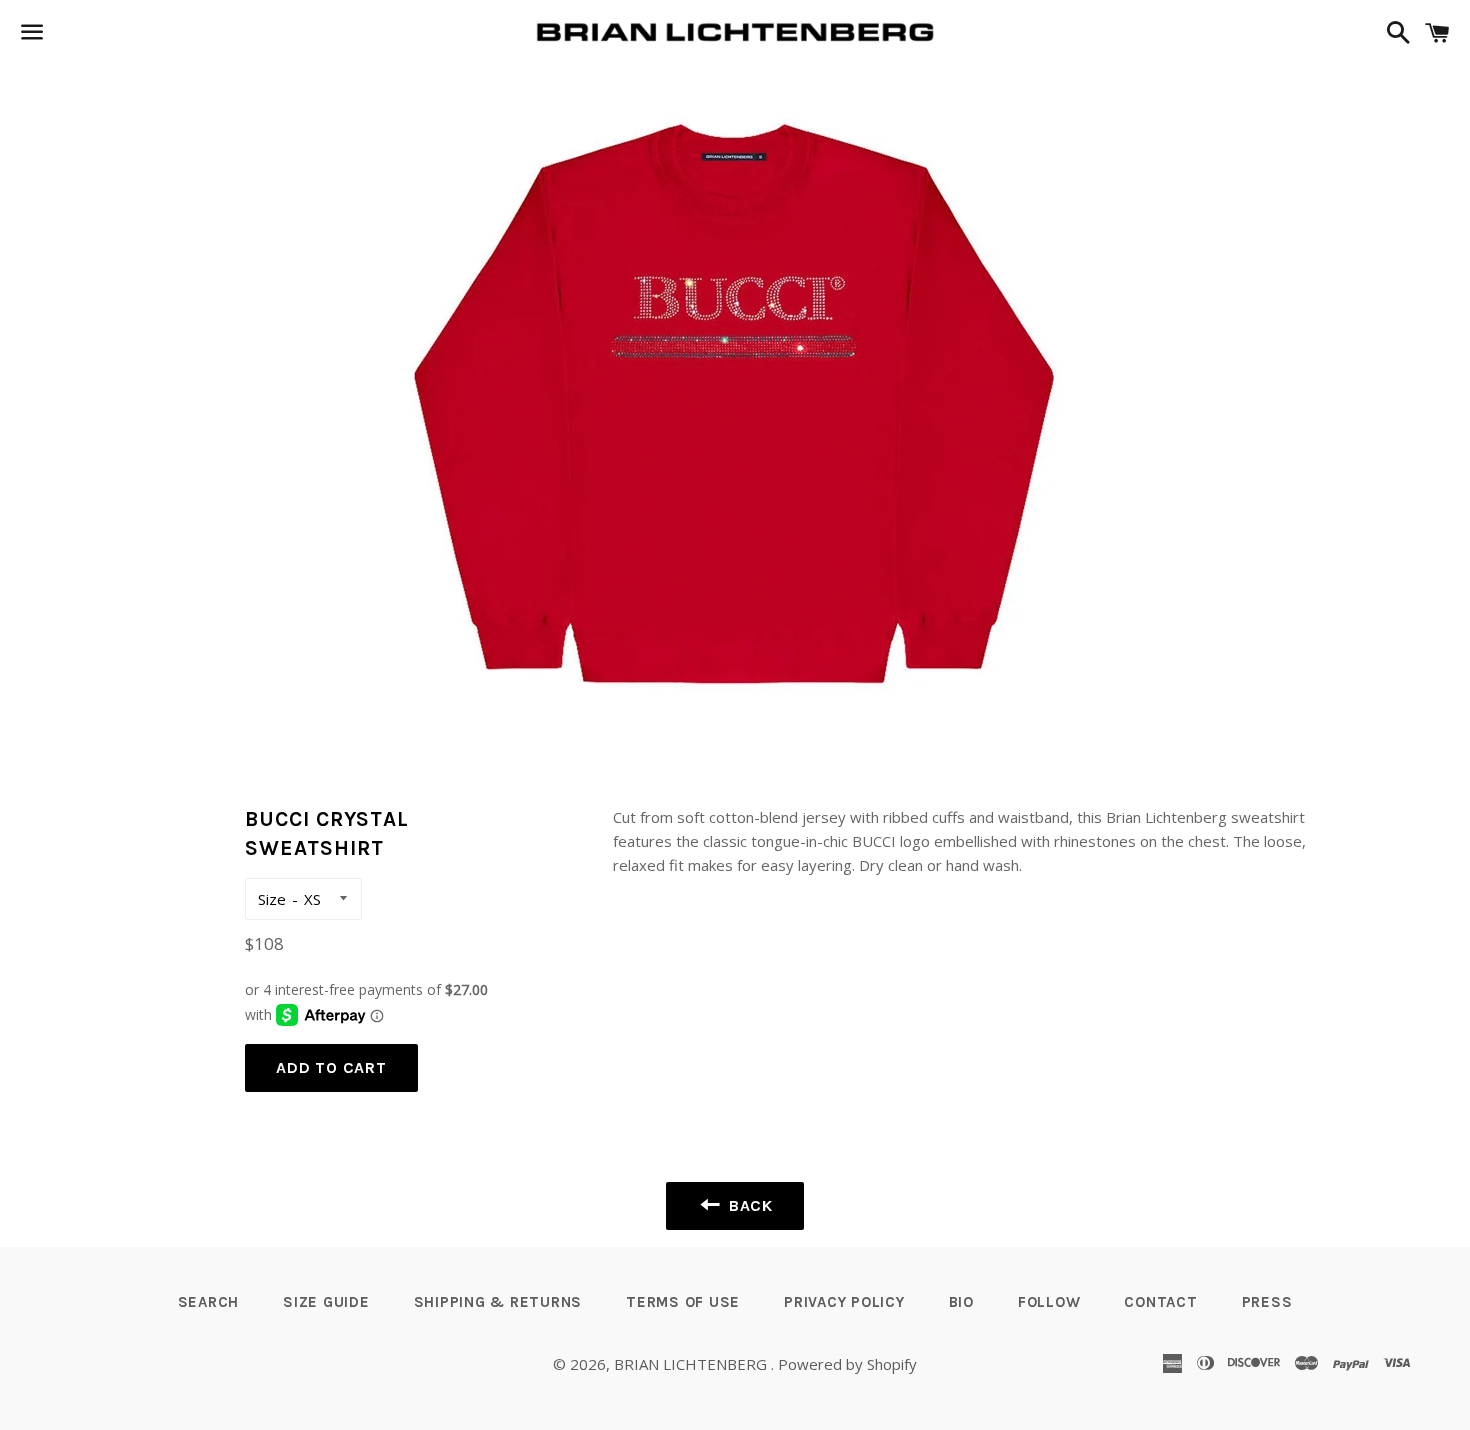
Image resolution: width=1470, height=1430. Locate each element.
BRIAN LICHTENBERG (692, 1364)
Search (209, 1302)
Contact (1160, 1302)
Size (272, 899)
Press (1267, 1302)
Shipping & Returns (498, 1302)
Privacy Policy (844, 1302)
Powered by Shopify (847, 1364)
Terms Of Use (683, 1302)
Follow (1049, 1302)
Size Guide (326, 1302)
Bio (961, 1302)
